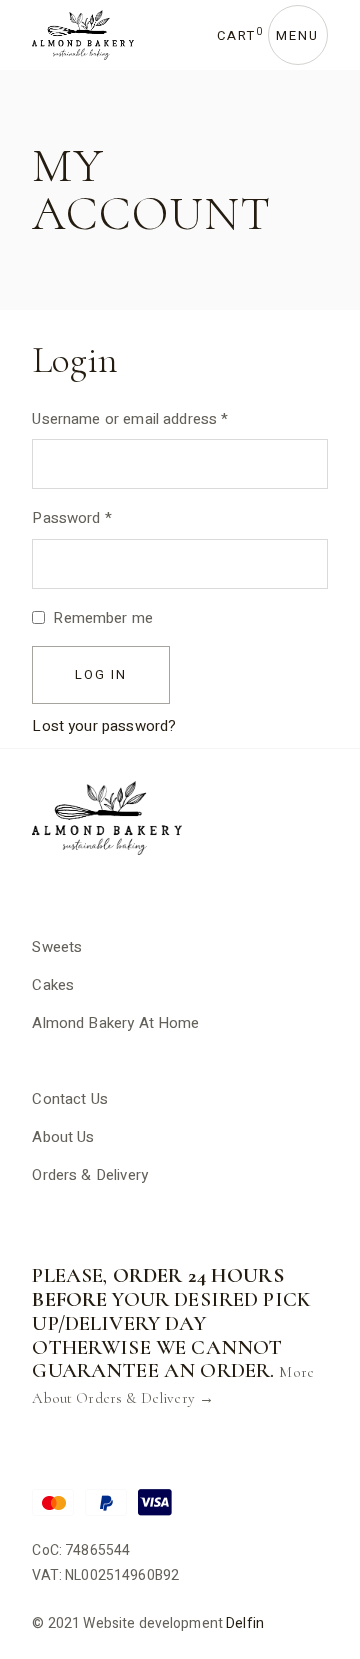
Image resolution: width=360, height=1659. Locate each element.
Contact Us (70, 1099)
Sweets (57, 947)
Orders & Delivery (90, 1175)
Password (72, 518)
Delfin (245, 1623)
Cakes (53, 985)
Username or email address (130, 419)
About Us (63, 1137)
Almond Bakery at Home (115, 1023)
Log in (101, 674)
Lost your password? (104, 726)
